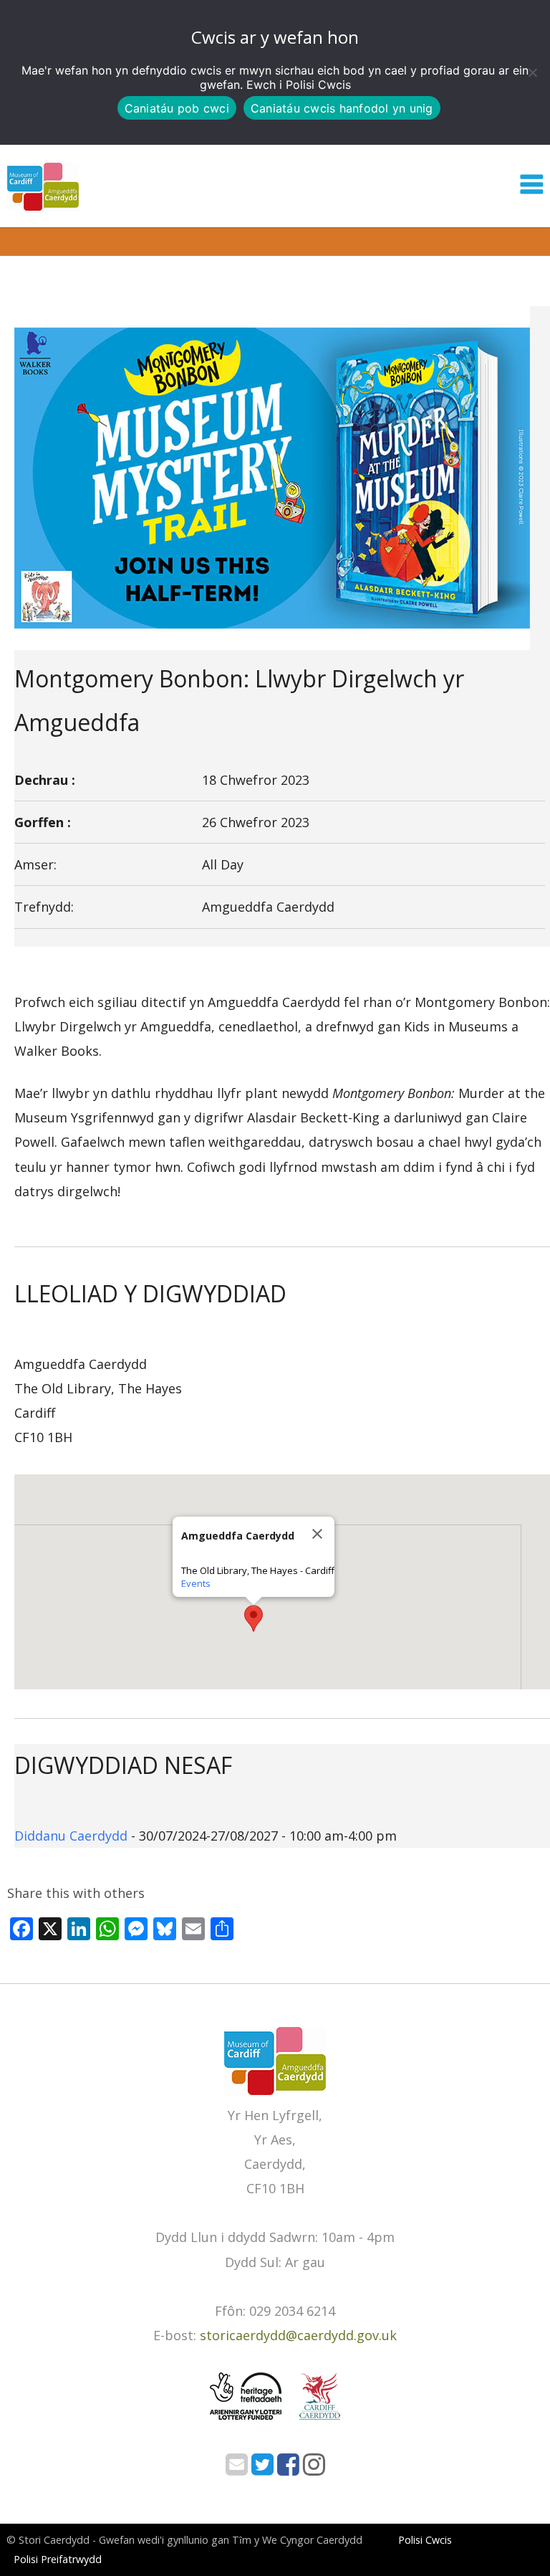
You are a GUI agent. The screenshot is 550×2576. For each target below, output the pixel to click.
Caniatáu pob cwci (177, 108)
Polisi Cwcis (318, 85)
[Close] (317, 1534)
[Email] (237, 2468)
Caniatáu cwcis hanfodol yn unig (342, 108)
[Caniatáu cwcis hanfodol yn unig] (532, 72)
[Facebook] (288, 2468)
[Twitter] (262, 2468)
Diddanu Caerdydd (71, 1836)
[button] (254, 1618)
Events (196, 1583)
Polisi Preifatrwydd (58, 2559)
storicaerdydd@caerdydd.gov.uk (298, 2335)
